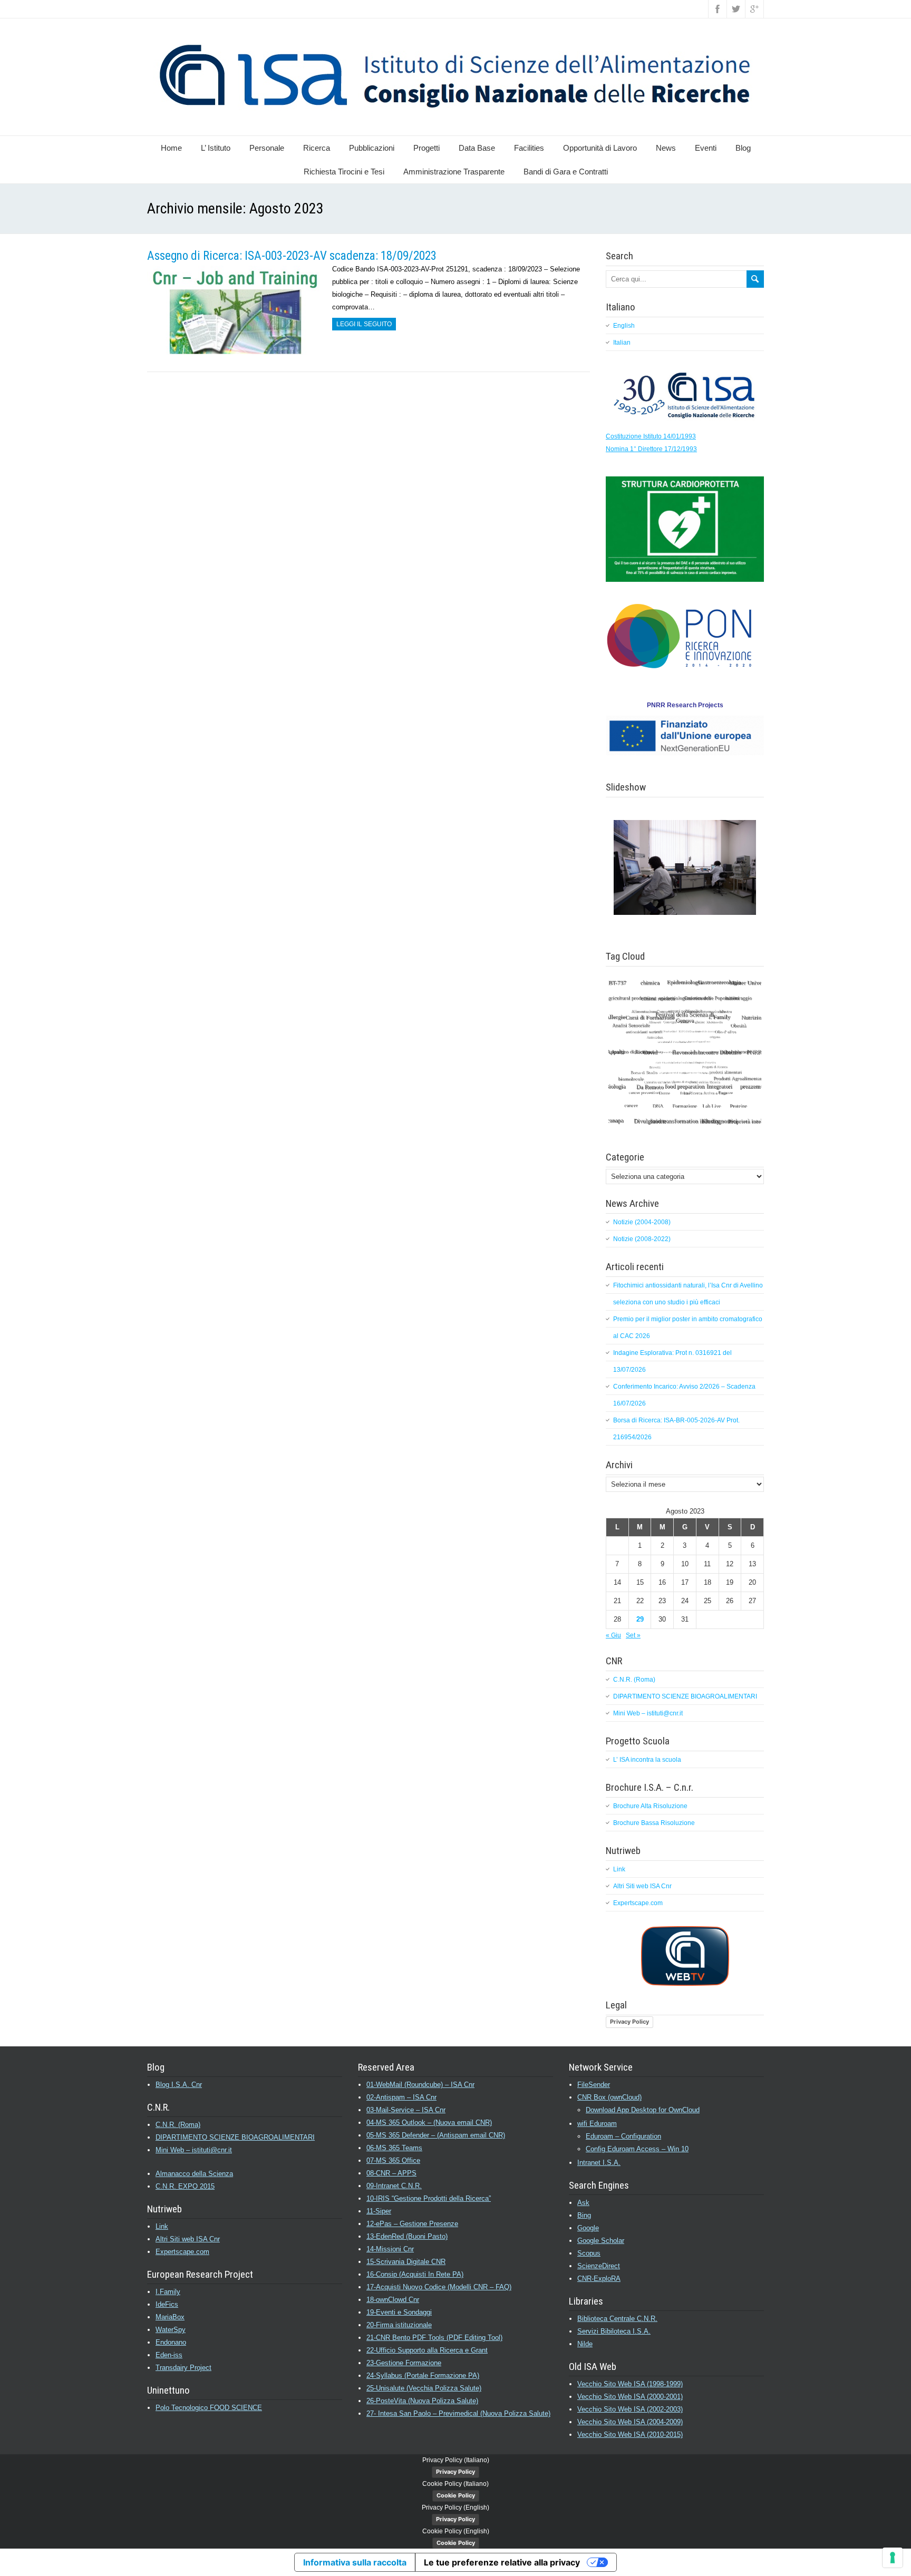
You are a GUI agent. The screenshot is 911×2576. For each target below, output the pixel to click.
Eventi (706, 148)
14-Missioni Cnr (390, 2249)
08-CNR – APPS (391, 2173)
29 (640, 1619)
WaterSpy (171, 2330)
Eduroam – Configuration (623, 2136)
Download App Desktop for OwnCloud (643, 2110)
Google (588, 2228)
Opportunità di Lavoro (600, 148)
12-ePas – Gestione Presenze (412, 2224)
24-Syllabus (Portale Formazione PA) (423, 2375)
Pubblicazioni (372, 148)
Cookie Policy (456, 2495)
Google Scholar (601, 2241)
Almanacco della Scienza (194, 2174)
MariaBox (170, 2317)
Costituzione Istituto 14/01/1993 (651, 436)
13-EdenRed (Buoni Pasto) (407, 2236)
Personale (267, 148)
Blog (743, 148)
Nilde (585, 2344)
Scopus (589, 2253)
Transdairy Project (183, 2368)
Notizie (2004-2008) (642, 1222)
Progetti (427, 148)
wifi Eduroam (597, 2124)
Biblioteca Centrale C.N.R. (617, 2319)
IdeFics (167, 2304)
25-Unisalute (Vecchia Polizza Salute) (424, 2388)
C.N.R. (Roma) (634, 1680)
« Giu (613, 1635)
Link (619, 1869)
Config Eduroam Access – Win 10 (637, 2149)
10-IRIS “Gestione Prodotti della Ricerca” (429, 2198)
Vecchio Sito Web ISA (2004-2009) (630, 2422)
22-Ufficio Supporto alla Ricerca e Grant (427, 2350)
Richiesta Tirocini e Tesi (344, 172)
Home (171, 148)
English (624, 326)
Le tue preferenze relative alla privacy (502, 2562)
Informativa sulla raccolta (355, 2562)
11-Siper (379, 2211)
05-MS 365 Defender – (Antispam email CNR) (436, 2135)
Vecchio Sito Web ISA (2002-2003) (630, 2409)
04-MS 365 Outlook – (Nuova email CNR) (429, 2123)
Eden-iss (169, 2355)
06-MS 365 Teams (394, 2148)
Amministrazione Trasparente (454, 172)
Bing (584, 2215)
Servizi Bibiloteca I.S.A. (614, 2331)
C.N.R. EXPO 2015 (185, 2186)
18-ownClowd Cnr (393, 2300)
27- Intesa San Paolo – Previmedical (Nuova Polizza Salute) (458, 2413)
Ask (583, 2203)
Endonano (171, 2342)
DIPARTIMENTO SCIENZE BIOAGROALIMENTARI (685, 1696)
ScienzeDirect (599, 2266)
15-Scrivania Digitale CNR (406, 2262)
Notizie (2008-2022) (642, 1239)
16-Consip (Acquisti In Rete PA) (415, 2274)
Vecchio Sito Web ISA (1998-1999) (630, 2384)
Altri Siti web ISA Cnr (642, 1886)
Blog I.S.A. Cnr (179, 2085)
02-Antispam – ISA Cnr (401, 2097)
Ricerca (317, 148)
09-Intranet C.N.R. (394, 2186)
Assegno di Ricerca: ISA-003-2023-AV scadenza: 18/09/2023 (292, 256)
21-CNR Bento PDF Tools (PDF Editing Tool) (434, 2338)
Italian (622, 343)
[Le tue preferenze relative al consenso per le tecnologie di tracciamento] (893, 2558)
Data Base (477, 148)
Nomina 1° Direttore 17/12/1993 (651, 449)
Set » (633, 1635)
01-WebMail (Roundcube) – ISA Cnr (420, 2085)
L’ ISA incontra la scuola (647, 1760)
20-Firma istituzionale (399, 2325)
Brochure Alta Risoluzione (650, 1806)
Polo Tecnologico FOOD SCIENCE (209, 2408)
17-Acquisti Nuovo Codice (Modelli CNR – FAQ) (439, 2287)
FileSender (594, 2085)
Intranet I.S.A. (599, 2163)
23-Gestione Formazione (404, 2363)
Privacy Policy (629, 2022)
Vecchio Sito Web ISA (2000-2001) (630, 2397)
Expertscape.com (638, 1903)
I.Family (168, 2292)
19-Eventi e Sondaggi (399, 2312)
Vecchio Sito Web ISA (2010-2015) (630, 2434)
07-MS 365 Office (393, 2160)
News (666, 148)
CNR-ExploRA (599, 2279)
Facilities (529, 148)
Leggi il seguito (364, 324)
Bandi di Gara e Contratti (566, 172)
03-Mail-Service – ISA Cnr (406, 2110)
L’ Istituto (216, 148)
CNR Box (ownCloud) (609, 2097)
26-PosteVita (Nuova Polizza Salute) (422, 2401)
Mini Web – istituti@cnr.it (648, 1713)
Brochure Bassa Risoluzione (654, 1823)
